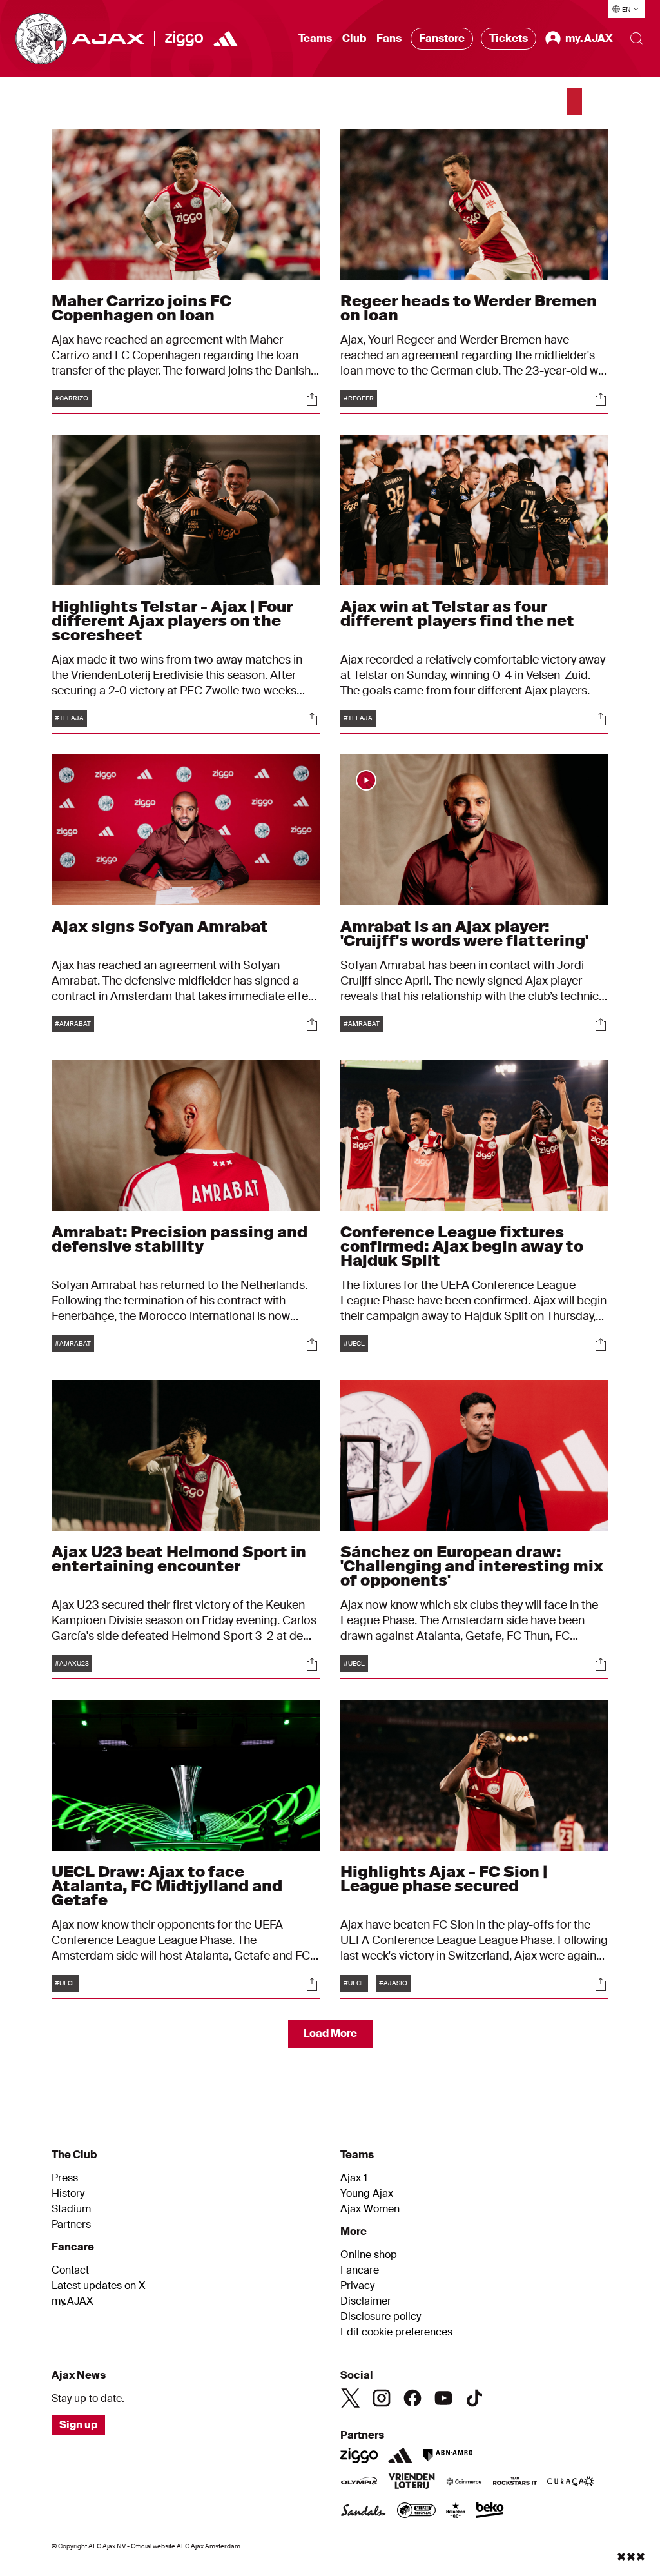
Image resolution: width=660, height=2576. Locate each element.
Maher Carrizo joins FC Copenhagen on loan (141, 308)
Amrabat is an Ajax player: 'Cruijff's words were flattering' (464, 933)
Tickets (509, 38)
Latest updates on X (99, 2286)
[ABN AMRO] (448, 2455)
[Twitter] (351, 2398)
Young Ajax (367, 2194)
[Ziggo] (184, 39)
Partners (71, 2225)
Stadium (71, 2209)
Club (354, 38)
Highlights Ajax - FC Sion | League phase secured (444, 1879)
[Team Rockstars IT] (515, 2483)
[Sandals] (364, 2512)
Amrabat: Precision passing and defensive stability (180, 1239)
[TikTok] (474, 2398)
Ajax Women (370, 2209)
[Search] (637, 39)
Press (65, 2178)
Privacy (357, 2286)
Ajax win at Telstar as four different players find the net (457, 614)
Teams (315, 38)
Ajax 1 (354, 2178)
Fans (389, 38)
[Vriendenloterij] (412, 2483)
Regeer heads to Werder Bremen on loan (469, 308)
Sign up (78, 2425)
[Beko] (490, 2512)
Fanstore (442, 38)
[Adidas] (226, 39)
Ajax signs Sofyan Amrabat (160, 926)
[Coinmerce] (464, 2483)
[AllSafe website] (416, 2512)
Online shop (369, 2255)
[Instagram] (382, 2398)
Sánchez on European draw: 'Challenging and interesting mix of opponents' (472, 1566)
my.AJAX (73, 2301)
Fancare (360, 2270)
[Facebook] (412, 2398)
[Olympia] (359, 2483)
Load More (330, 2033)
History (68, 2194)
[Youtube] (443, 2398)
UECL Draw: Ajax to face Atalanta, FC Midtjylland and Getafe (167, 1886)
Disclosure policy (381, 2317)
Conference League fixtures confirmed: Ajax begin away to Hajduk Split (462, 1246)
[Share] (312, 399)
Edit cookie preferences (396, 2332)
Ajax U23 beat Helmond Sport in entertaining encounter (179, 1559)
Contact (70, 2270)
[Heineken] (456, 2512)
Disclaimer (366, 2301)
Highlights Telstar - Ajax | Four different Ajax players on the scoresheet (172, 621)
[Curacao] (571, 2483)
